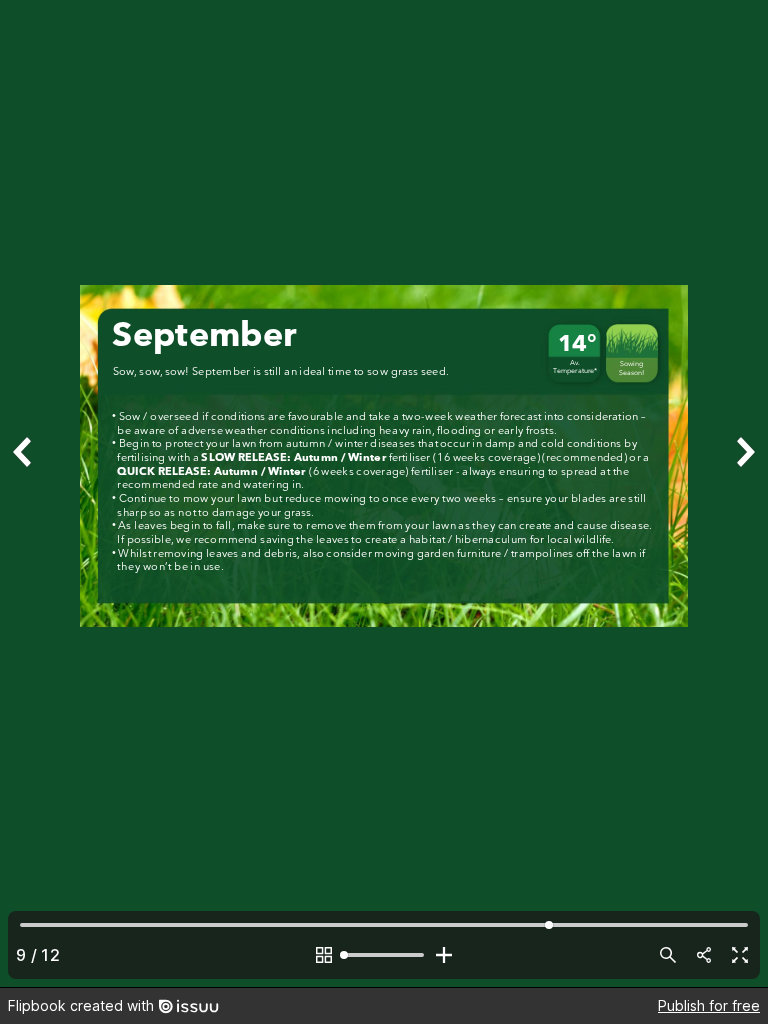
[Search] (668, 955)
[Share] (704, 955)
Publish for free (709, 1005)
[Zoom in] (444, 955)
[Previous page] (24, 493)
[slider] (384, 955)
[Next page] (744, 493)
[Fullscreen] (740, 955)
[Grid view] (324, 955)
